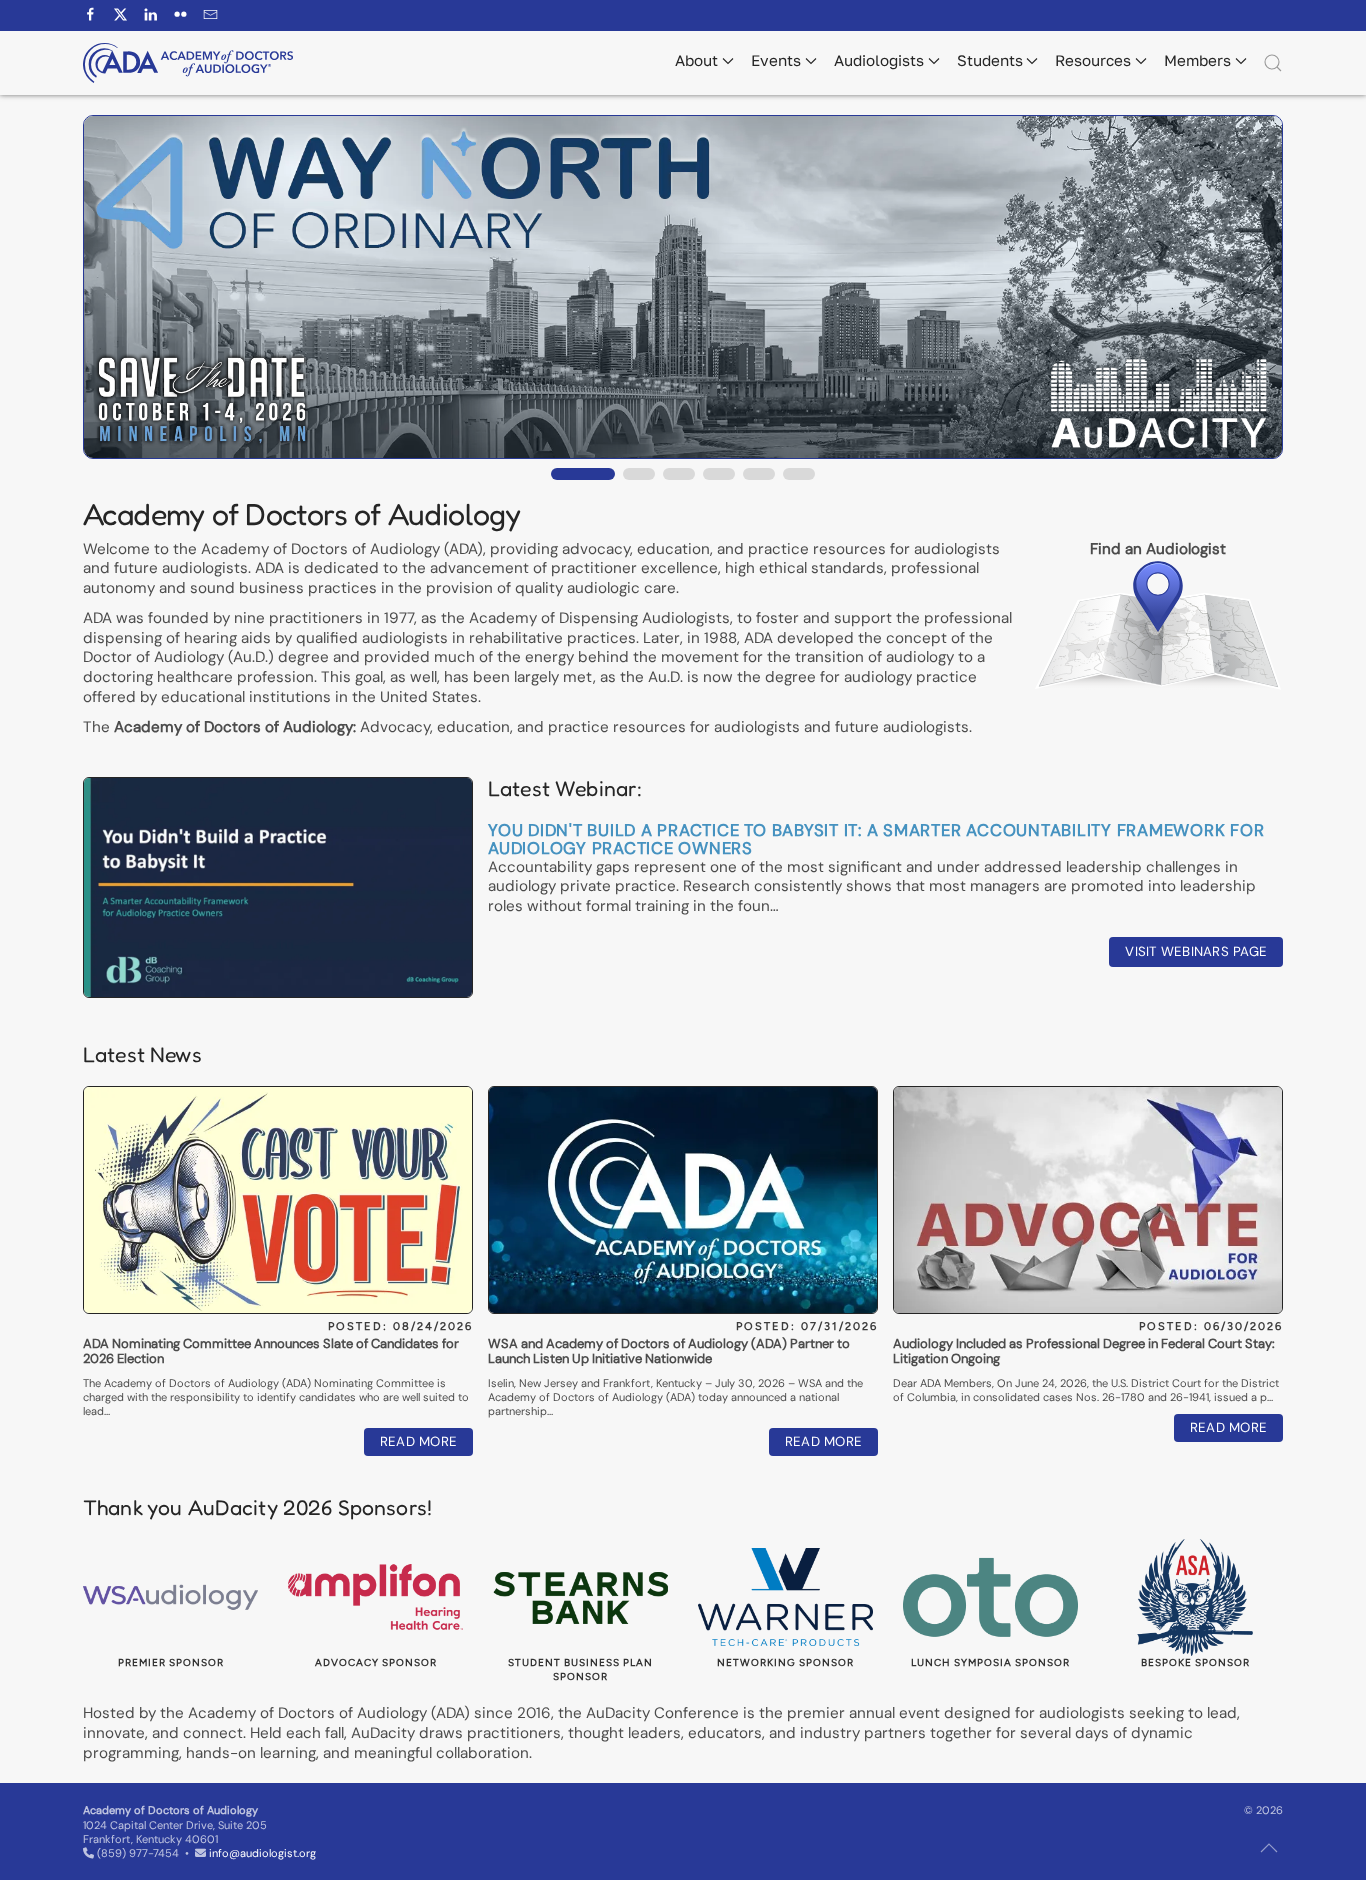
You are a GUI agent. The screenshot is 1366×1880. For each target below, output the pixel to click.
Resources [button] (1093, 60)
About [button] (696, 60)
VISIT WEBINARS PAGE (1196, 951)
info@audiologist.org (262, 1853)
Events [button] (776, 60)
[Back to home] (188, 63)
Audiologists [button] (879, 60)
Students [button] (990, 60)
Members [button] (1197, 60)
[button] (1273, 63)
